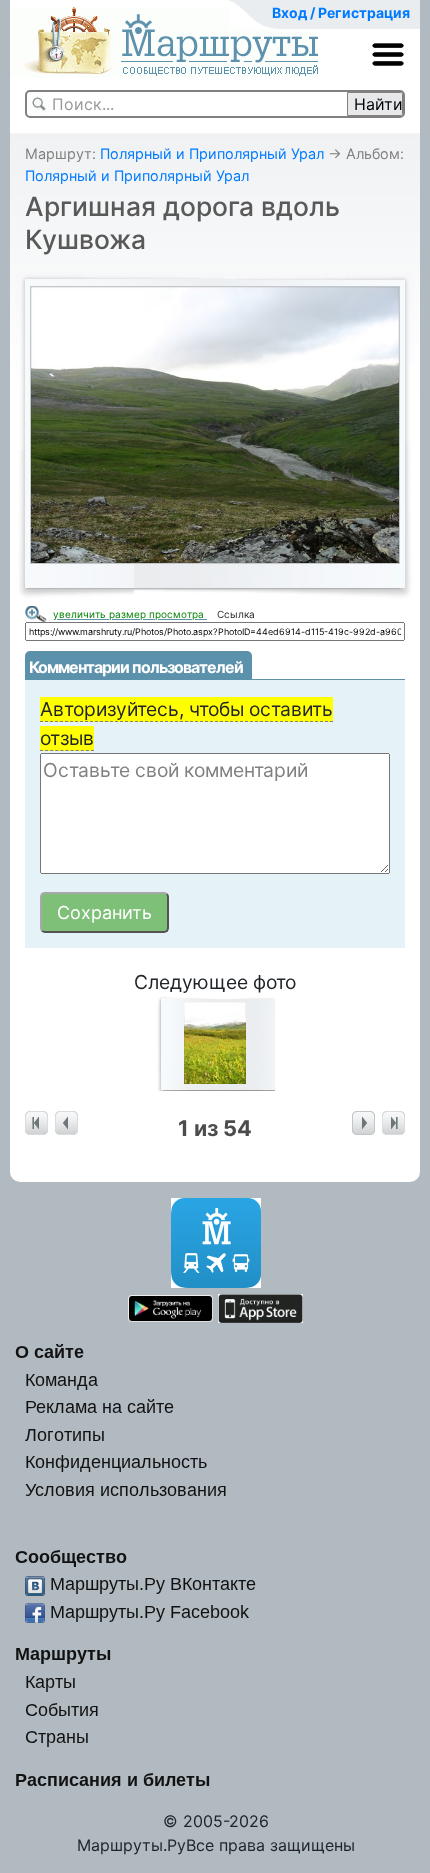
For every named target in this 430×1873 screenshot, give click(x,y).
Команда (61, 1379)
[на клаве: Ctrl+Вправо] (363, 1123)
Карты (50, 1681)
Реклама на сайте (99, 1406)
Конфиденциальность (116, 1461)
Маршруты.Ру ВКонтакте (153, 1583)
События (62, 1709)
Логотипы (65, 1434)
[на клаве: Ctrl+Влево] (66, 1123)
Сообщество (71, 1556)
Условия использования (126, 1489)
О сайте (49, 1351)
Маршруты (63, 1653)
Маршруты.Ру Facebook (149, 1611)
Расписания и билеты (112, 1779)
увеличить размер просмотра (130, 614)
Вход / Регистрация (341, 12)
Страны (57, 1736)
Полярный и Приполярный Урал (212, 153)
